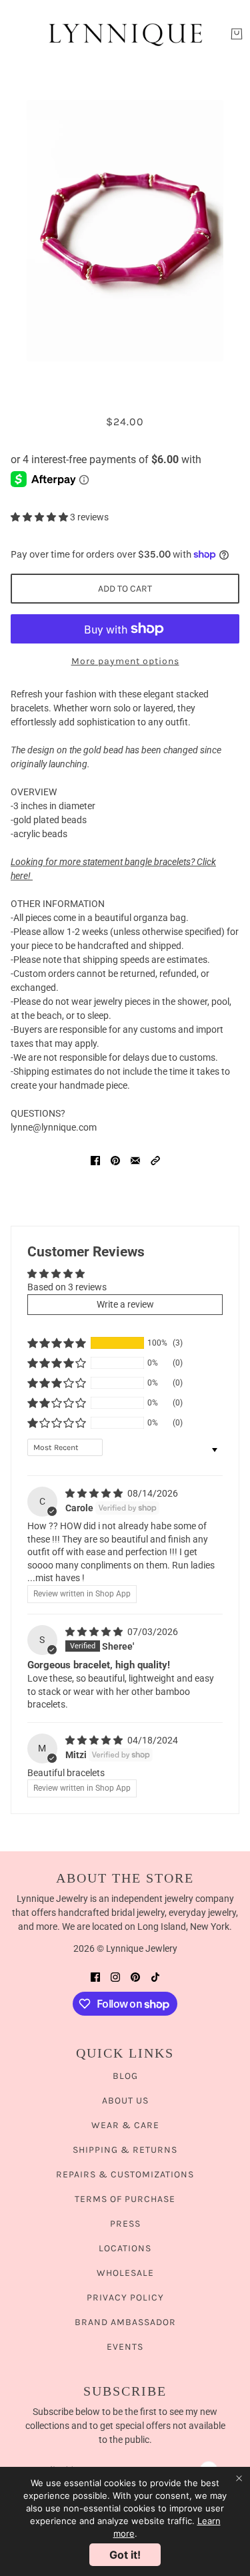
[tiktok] (155, 1977)
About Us (125, 2101)
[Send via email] (135, 1160)
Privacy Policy (125, 2298)
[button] (40, 517)
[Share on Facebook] (95, 1160)
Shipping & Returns (125, 2150)
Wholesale (125, 2273)
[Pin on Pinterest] (115, 1160)
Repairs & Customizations (125, 2174)
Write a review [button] (125, 1304)
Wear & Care (125, 2125)
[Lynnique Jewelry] (125, 34)
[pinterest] (135, 1977)
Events (125, 2347)
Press (125, 2224)
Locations (125, 2248)
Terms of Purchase (125, 2199)
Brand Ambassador (125, 2322)
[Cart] (237, 34)
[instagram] (115, 1977)
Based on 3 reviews (67, 1287)
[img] (95, 1493)
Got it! (125, 2555)
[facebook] (95, 1977)
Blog (125, 2076)
